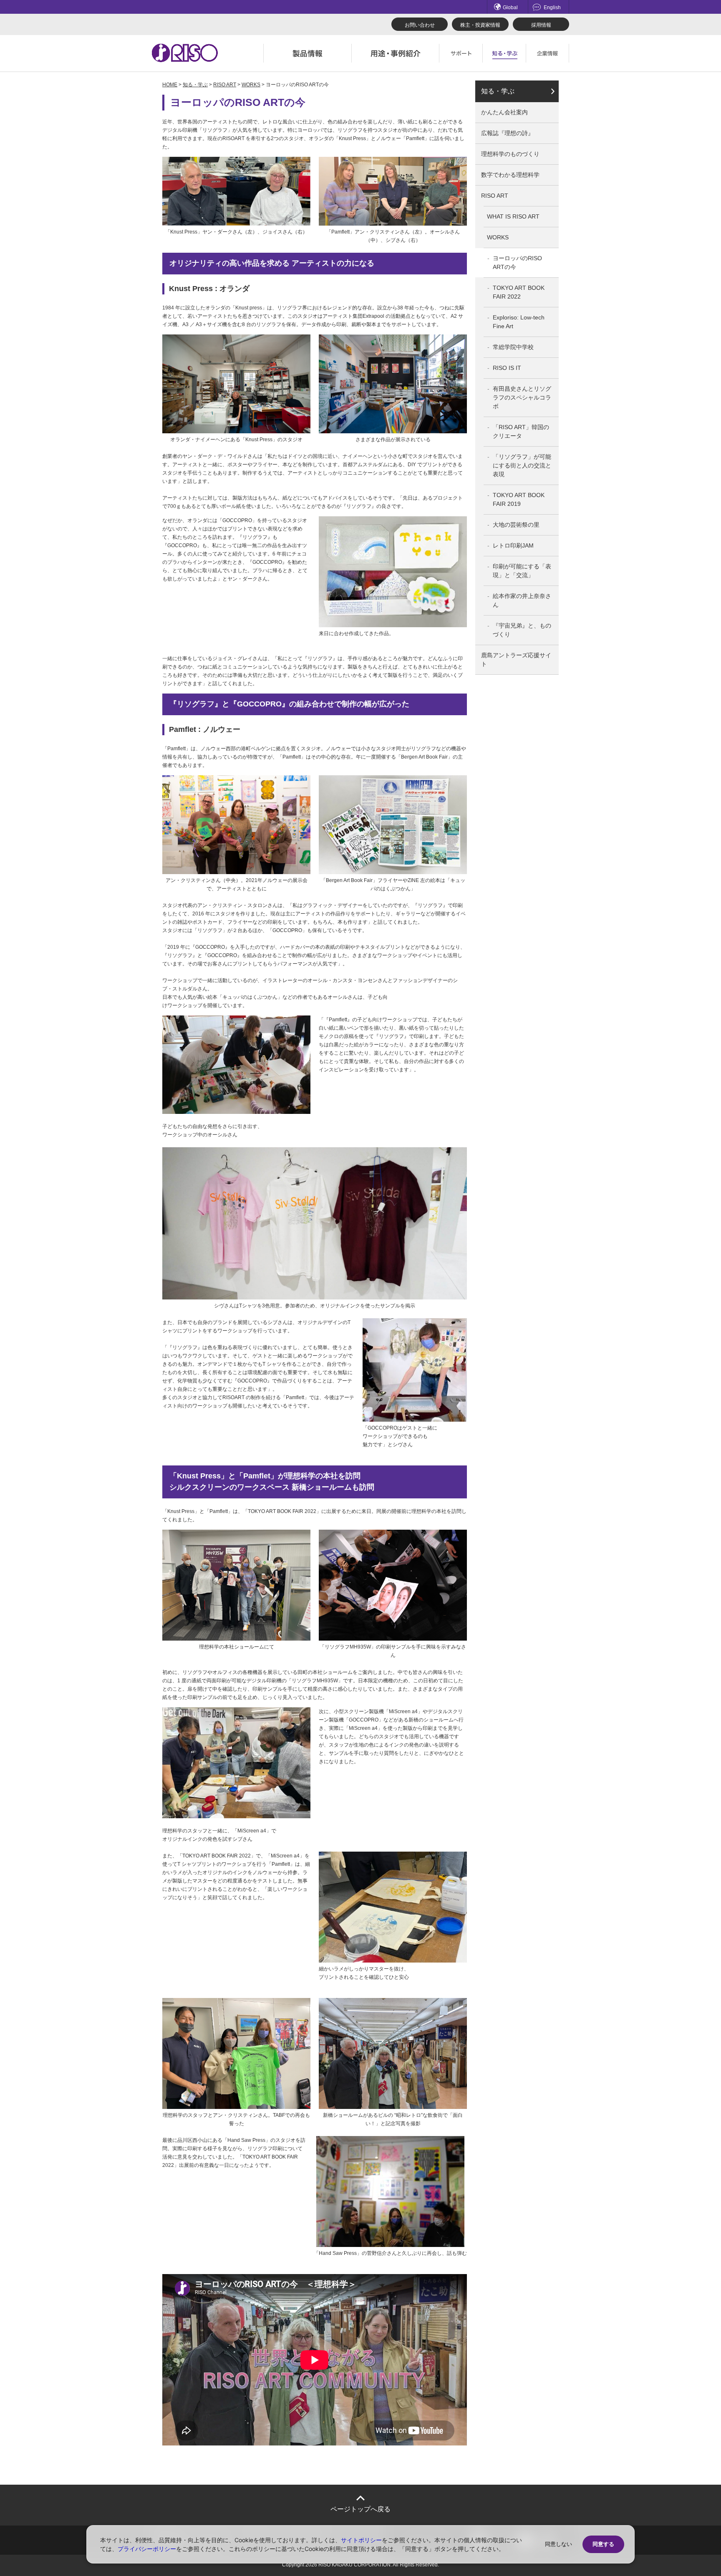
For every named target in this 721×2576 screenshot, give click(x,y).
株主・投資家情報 (480, 25)
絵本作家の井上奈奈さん (522, 600)
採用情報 (541, 25)
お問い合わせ (420, 25)
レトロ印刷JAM (513, 545)
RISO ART (225, 85)
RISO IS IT (507, 368)
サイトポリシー (361, 2540)
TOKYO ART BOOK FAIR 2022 (519, 292)
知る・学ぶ (195, 85)
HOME (170, 85)
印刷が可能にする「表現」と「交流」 (522, 571)
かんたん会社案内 (504, 112)
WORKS (251, 85)
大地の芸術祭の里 (516, 525)
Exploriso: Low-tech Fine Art (519, 322)
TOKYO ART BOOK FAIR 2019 (519, 499)
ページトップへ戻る (360, 2509)
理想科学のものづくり (510, 154)
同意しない (558, 2544)
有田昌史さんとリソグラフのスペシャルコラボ (522, 397)
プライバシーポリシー (147, 2549)
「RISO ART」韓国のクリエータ (521, 431)
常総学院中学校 (513, 347)
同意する (603, 2544)
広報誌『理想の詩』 (507, 133)
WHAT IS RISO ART (513, 216)
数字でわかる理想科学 (510, 175)
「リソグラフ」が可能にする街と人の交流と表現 (522, 465)
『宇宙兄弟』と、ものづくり (522, 630)
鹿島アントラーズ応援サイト (516, 660)
